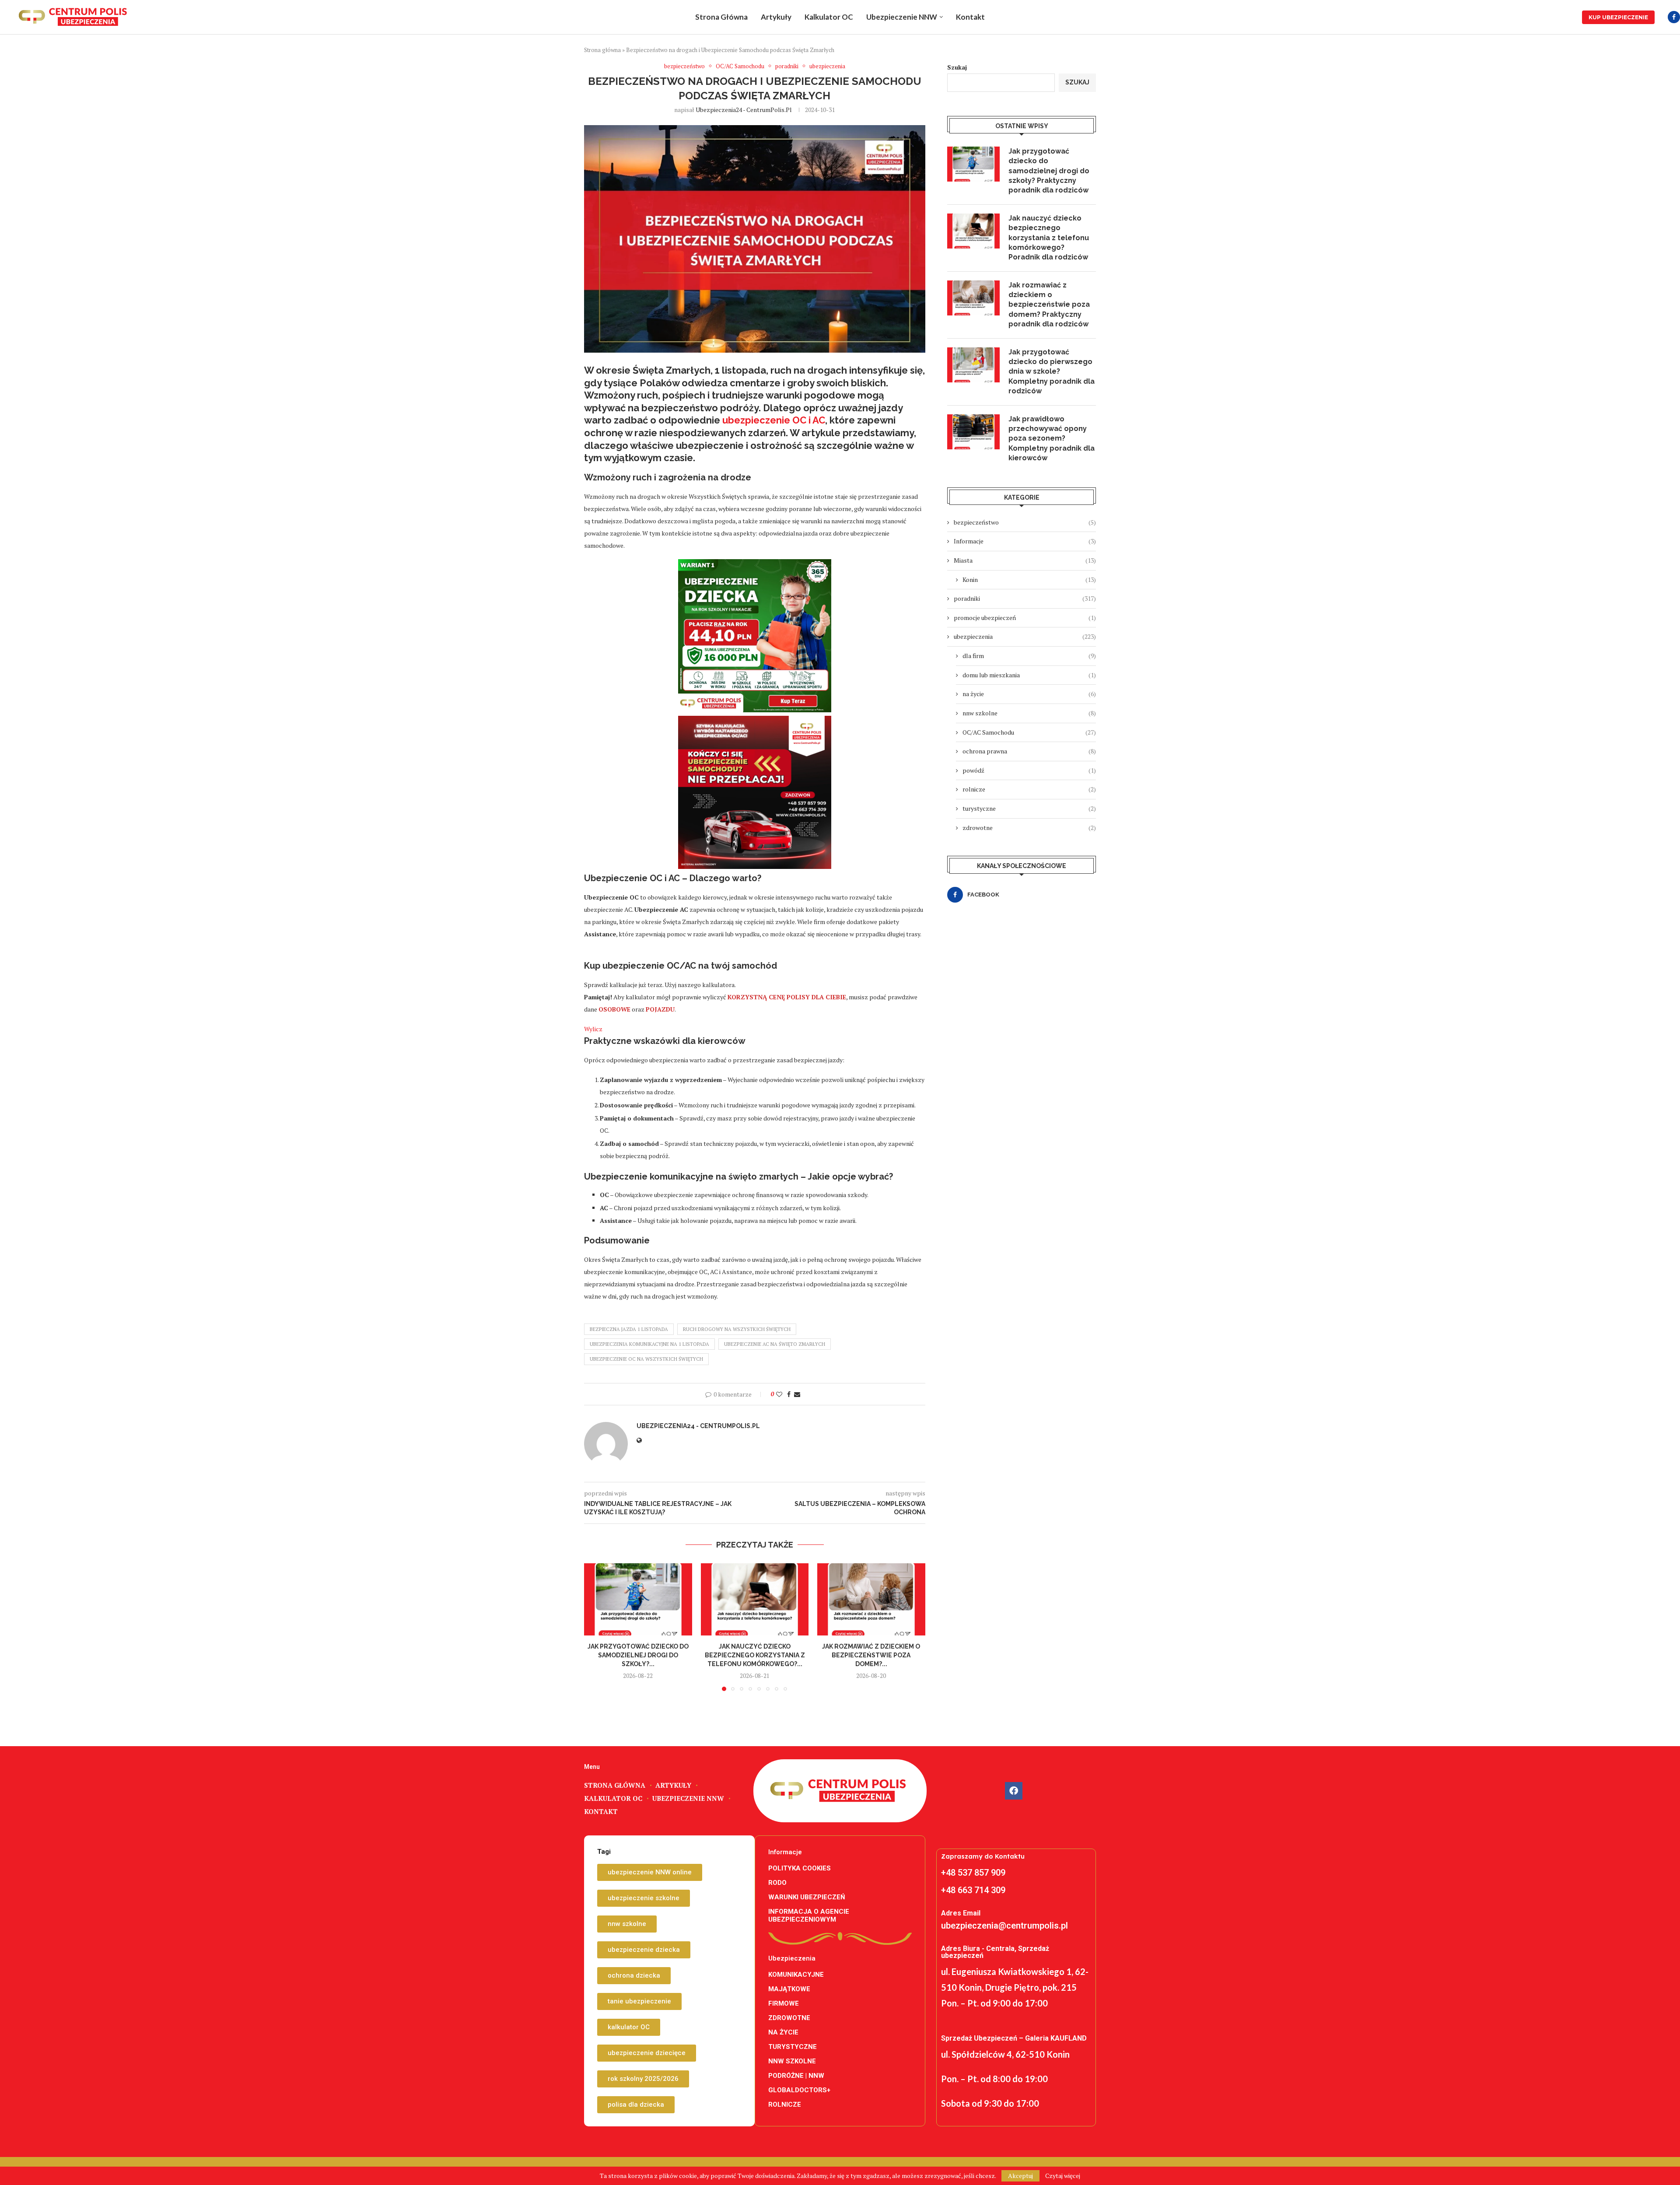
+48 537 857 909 (973, 1873)
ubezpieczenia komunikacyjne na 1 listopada (649, 1344)
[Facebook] (1674, 17)
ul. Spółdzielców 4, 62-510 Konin (1005, 2054)
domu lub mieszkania (1029, 675)
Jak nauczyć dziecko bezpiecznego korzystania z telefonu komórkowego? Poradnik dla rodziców (1049, 238)
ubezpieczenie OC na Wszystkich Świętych (646, 1359)
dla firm (1029, 656)
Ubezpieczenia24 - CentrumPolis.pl (744, 110)
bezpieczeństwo (1025, 522)
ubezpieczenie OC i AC (774, 420)
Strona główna (602, 50)
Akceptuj (1020, 2176)
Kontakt (970, 17)
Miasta (1025, 560)
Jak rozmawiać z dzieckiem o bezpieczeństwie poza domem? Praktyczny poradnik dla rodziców (1049, 305)
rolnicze (1029, 789)
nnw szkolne (1029, 713)
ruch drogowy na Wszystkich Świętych (737, 1329)
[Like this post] (779, 1394)
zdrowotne (1029, 828)
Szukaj (957, 67)
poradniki (1025, 598)
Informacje (1025, 541)
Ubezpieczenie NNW (902, 17)
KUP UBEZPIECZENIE (1618, 17)
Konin (1029, 580)
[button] (596, 1627)
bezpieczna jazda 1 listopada (629, 1329)
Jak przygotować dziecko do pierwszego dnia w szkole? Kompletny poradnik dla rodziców (1052, 372)
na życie (1029, 694)
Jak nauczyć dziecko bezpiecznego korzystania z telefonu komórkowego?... (754, 1655)
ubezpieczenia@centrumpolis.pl (1004, 1926)
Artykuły (776, 17)
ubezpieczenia (1025, 636)
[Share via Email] (797, 1394)
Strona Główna (721, 17)
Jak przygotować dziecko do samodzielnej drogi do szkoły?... (638, 1655)
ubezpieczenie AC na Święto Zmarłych (775, 1344)
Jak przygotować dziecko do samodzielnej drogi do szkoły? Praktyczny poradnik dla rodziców (1049, 171)
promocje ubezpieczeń (1025, 618)
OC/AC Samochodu (1029, 732)
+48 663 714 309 (973, 1890)
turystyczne (1029, 808)
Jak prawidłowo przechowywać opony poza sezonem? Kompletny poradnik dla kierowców (1052, 439)
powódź (1029, 770)
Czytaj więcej (1063, 2176)
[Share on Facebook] (789, 1394)
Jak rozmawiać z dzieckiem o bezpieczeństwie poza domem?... (871, 1655)
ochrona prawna (1029, 751)
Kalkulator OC (829, 17)
